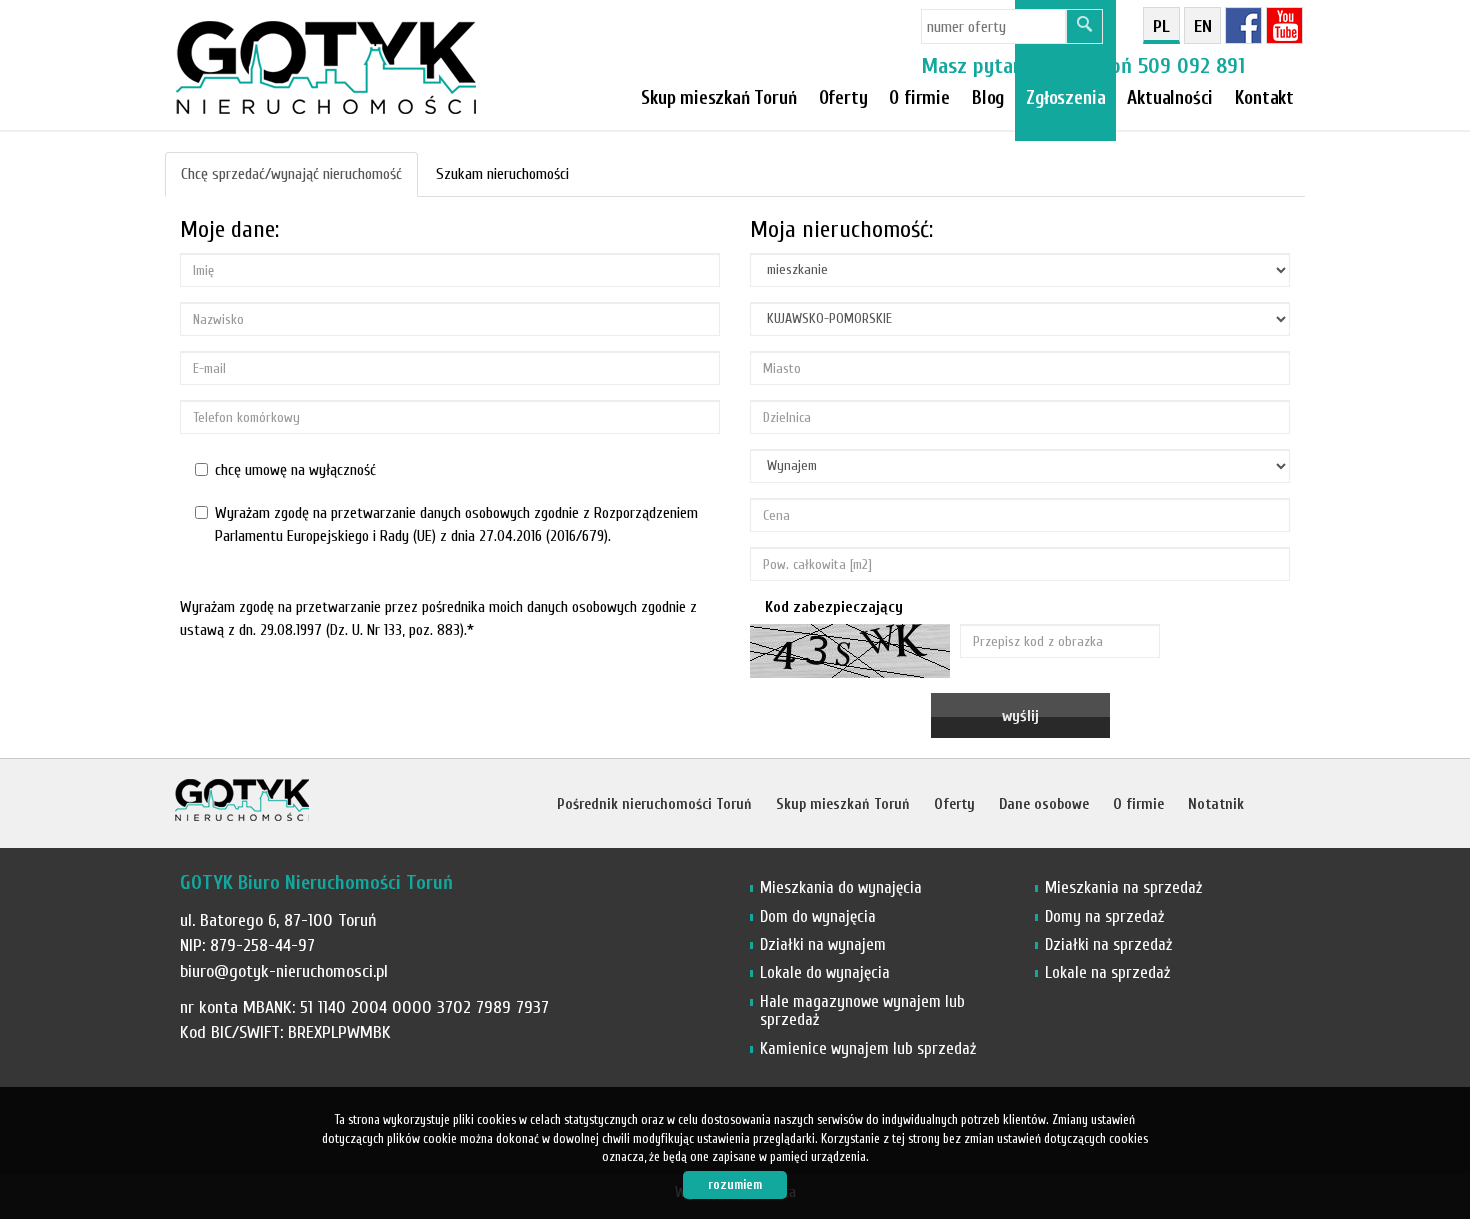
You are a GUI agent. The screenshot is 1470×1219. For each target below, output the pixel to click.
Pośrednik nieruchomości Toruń (654, 804)
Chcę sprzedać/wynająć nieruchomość (291, 174)
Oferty (843, 98)
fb (1243, 25)
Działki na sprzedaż (1108, 944)
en (1203, 26)
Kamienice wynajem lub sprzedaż (868, 1048)
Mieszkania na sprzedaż (1123, 887)
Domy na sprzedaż (1104, 916)
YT (1284, 25)
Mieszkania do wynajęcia (841, 887)
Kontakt (1264, 98)
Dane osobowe (1044, 804)
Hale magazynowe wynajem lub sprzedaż (862, 1010)
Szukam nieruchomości (502, 174)
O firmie (919, 98)
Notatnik (1216, 804)
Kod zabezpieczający (834, 607)
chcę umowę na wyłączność (295, 470)
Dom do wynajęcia (818, 916)
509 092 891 (1191, 66)
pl (1161, 26)
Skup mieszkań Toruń (718, 98)
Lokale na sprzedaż (1107, 972)
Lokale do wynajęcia (825, 972)
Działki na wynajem (823, 944)
